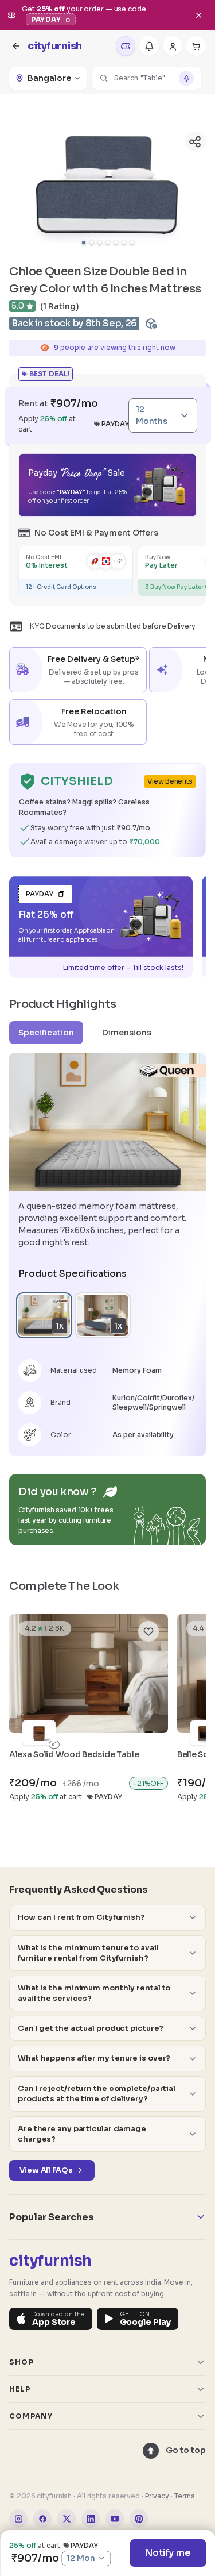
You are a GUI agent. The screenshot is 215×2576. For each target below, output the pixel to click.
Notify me (168, 2553)
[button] (146, 78)
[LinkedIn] (91, 2519)
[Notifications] (149, 46)
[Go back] (16, 46)
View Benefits (170, 781)
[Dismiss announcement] (198, 15)
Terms (185, 2496)
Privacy (157, 2496)
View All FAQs (46, 2170)
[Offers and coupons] (126, 46)
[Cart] (196, 46)
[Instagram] (18, 2519)
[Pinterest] (139, 2519)
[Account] (173, 46)
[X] (67, 2519)
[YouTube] (115, 2519)
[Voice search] (186, 78)
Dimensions (127, 1033)
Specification (46, 1033)
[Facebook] (42, 2519)
